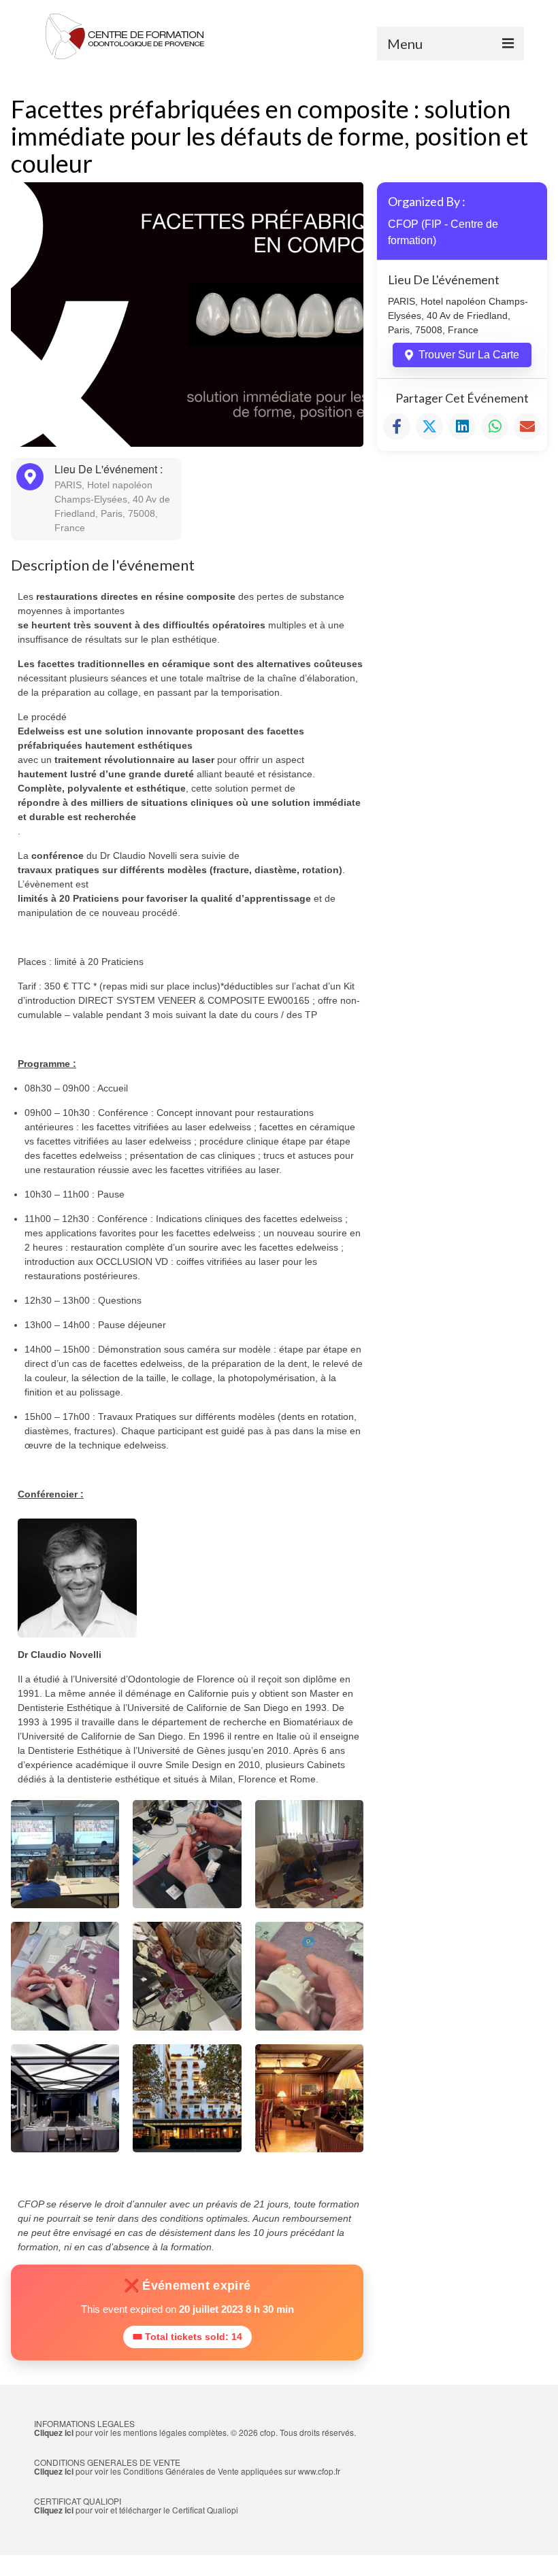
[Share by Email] (527, 426)
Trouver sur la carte (469, 355)
